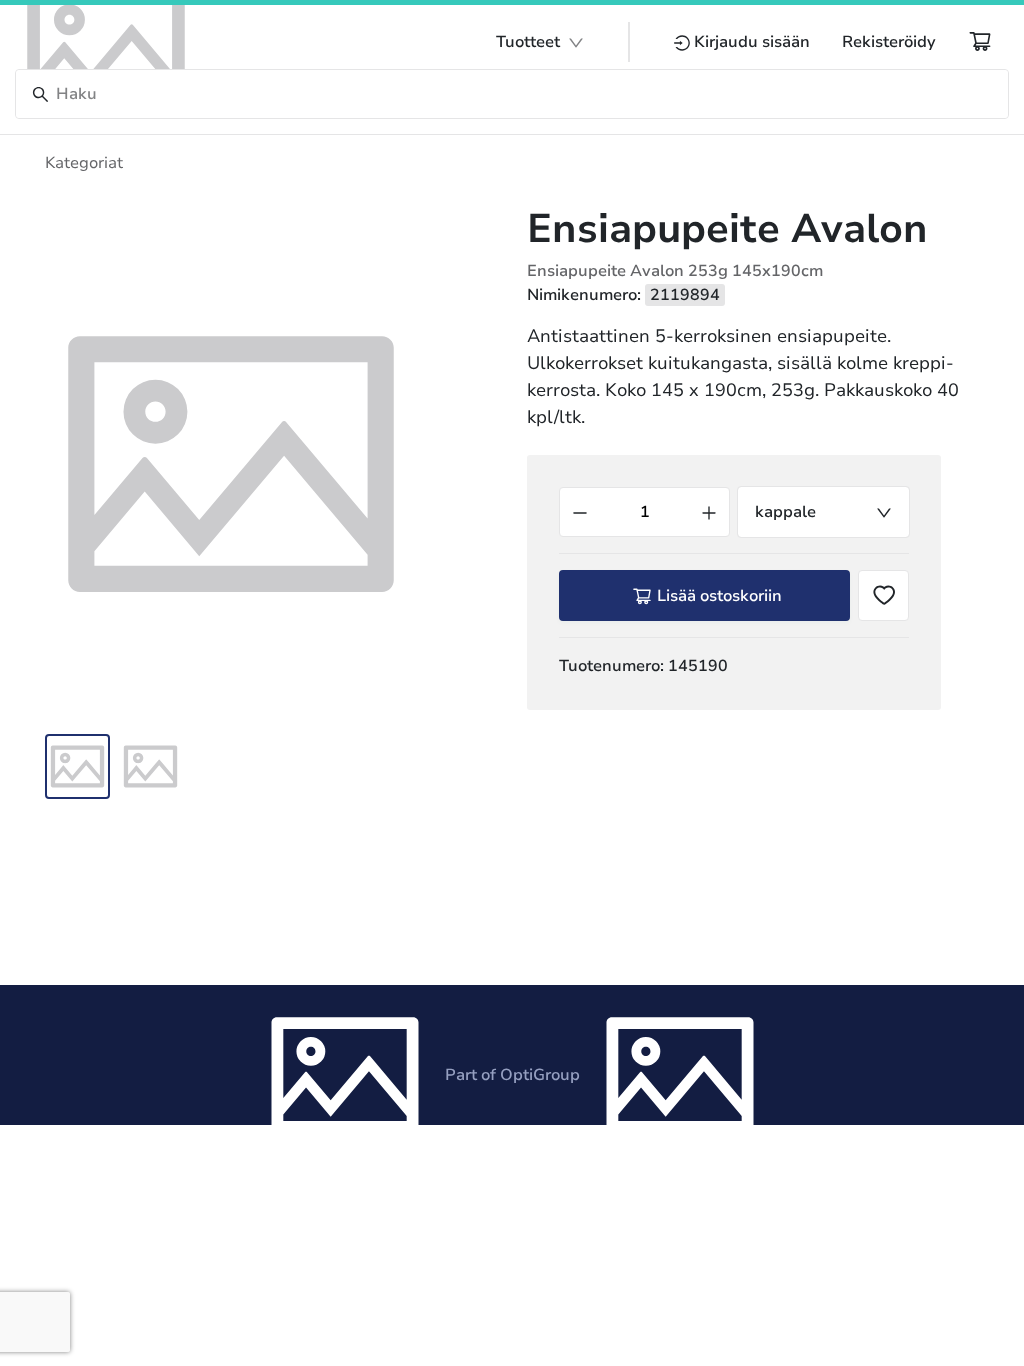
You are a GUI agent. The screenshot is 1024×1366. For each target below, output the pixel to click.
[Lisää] (709, 512)
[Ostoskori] (980, 41)
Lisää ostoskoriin (719, 596)
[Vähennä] (580, 512)
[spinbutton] (644, 512)
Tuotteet (528, 42)
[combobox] (823, 512)
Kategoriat (84, 163)
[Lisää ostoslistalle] (883, 595)
